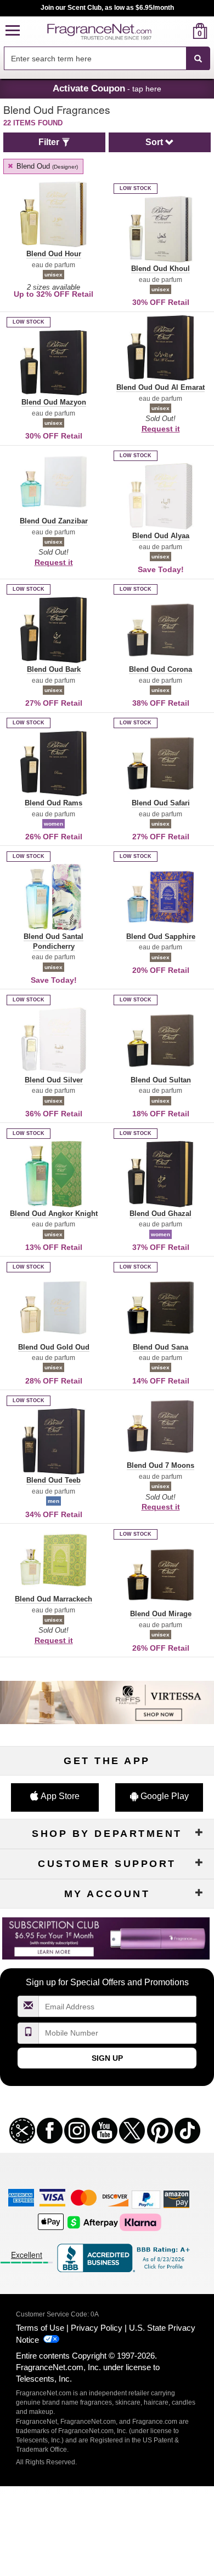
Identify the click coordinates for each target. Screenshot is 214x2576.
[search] (182, 31)
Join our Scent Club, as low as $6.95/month (107, 8)
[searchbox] (95, 58)
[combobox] (107, 59)
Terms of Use (40, 2328)
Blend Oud (46, 166)
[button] (13, 31)
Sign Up (107, 2058)
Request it (161, 429)
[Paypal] (146, 2199)
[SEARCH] (198, 59)
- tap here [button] (107, 88)
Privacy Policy (97, 2328)
